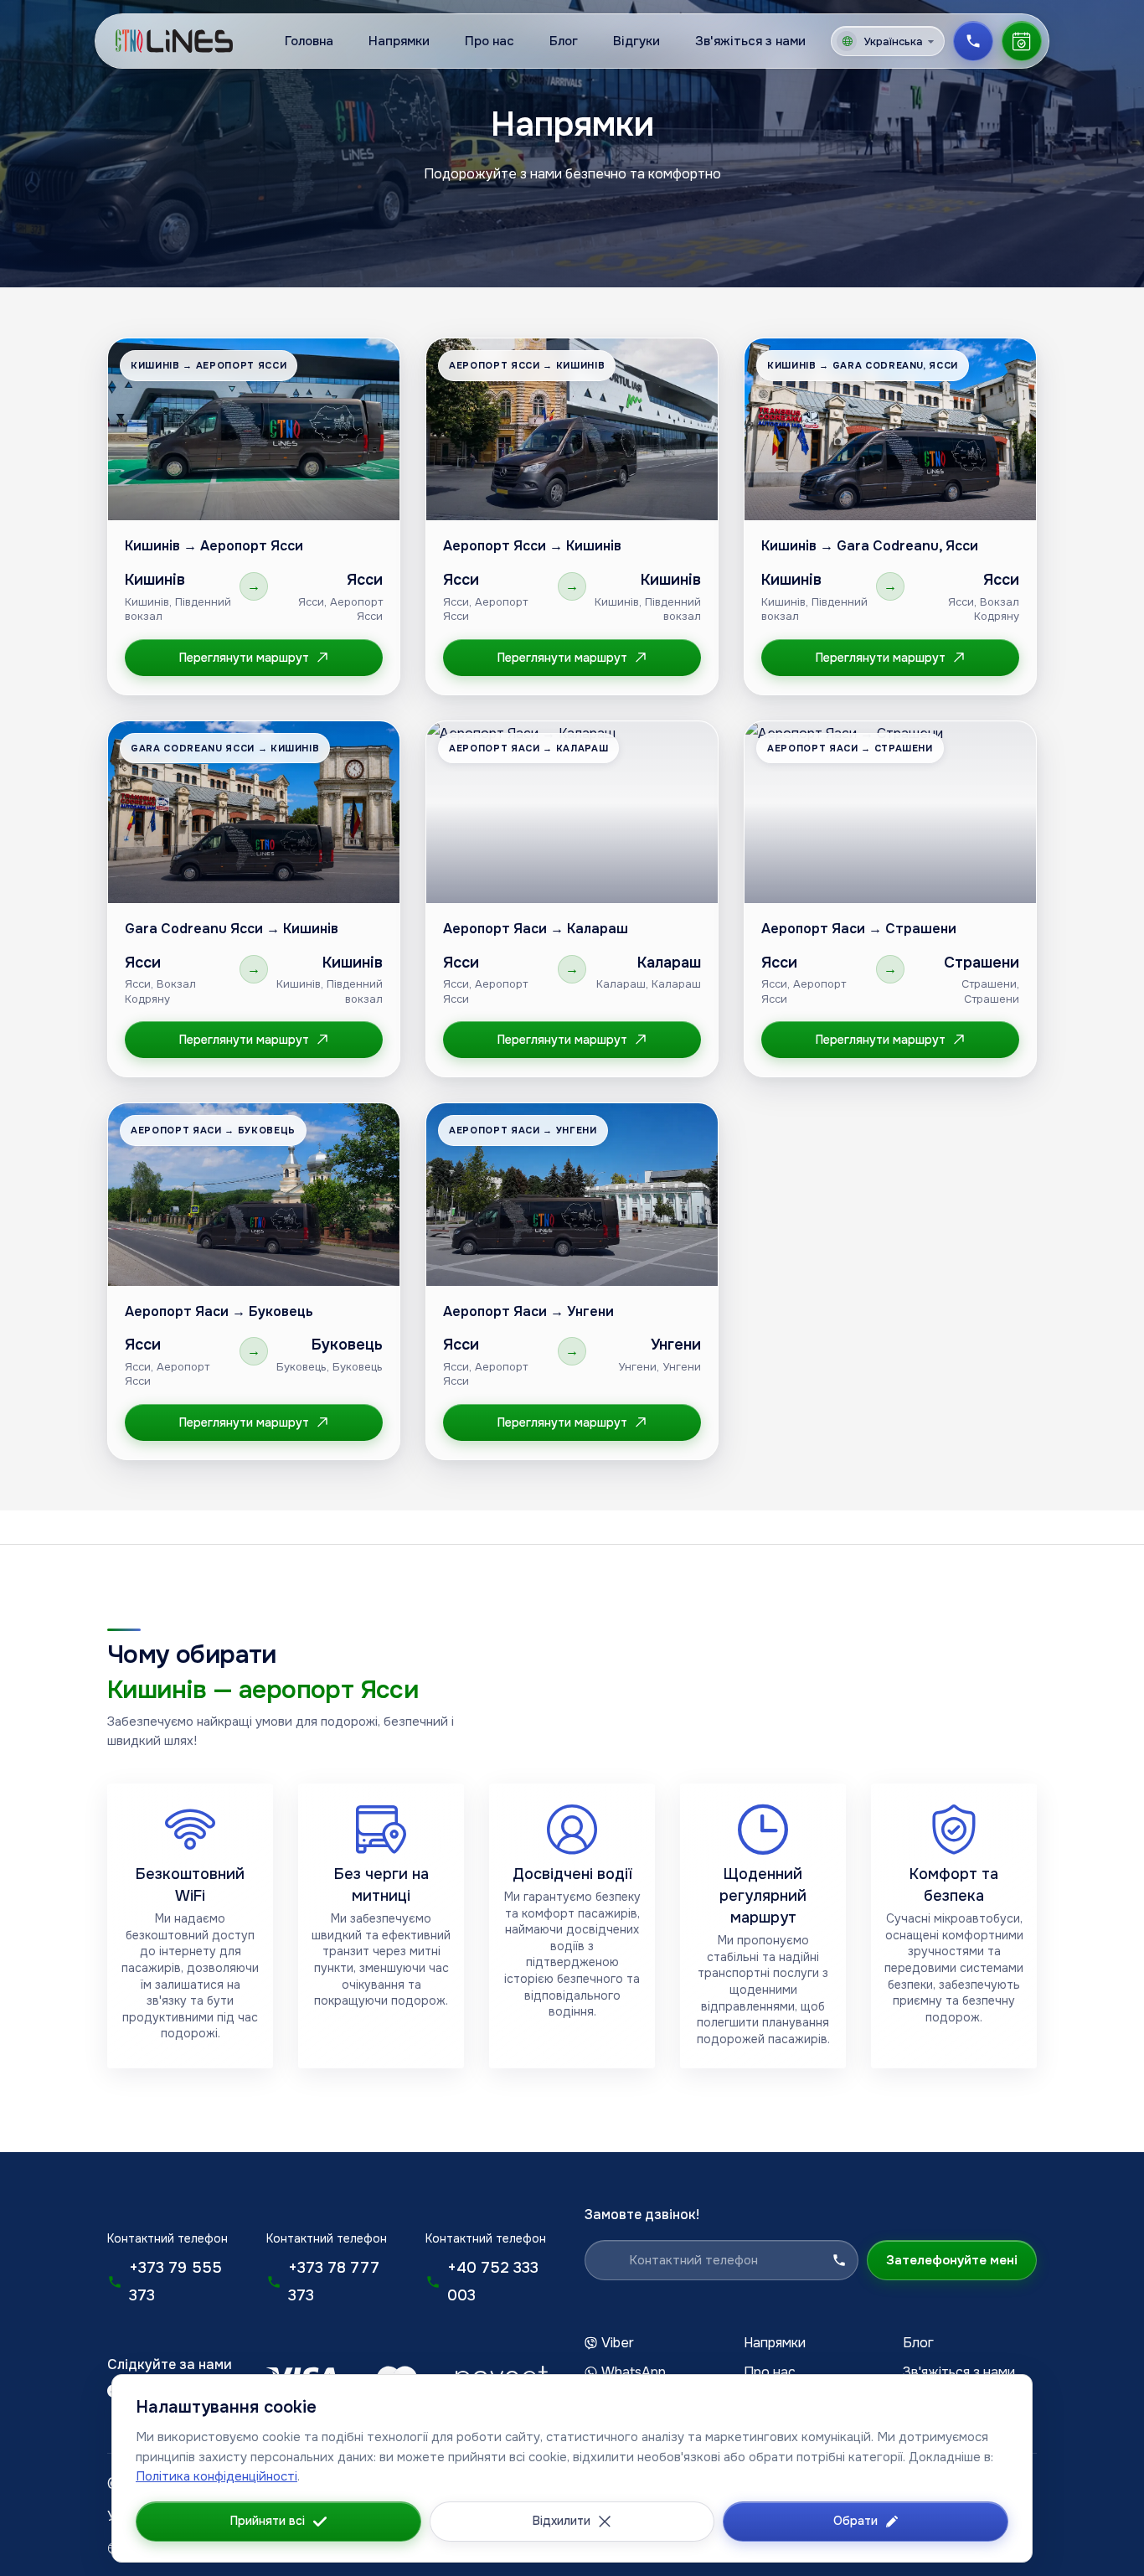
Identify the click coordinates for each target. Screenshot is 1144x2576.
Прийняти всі (268, 2521)
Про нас (490, 41)
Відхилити (562, 2521)
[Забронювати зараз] (1022, 41)
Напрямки (399, 41)
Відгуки (636, 41)
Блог (564, 41)
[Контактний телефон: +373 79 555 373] (973, 41)
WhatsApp (634, 2372)
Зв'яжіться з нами (750, 41)
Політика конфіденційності (216, 2476)
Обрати (855, 2521)
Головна (309, 41)
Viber (618, 2343)
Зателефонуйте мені (952, 2260)
